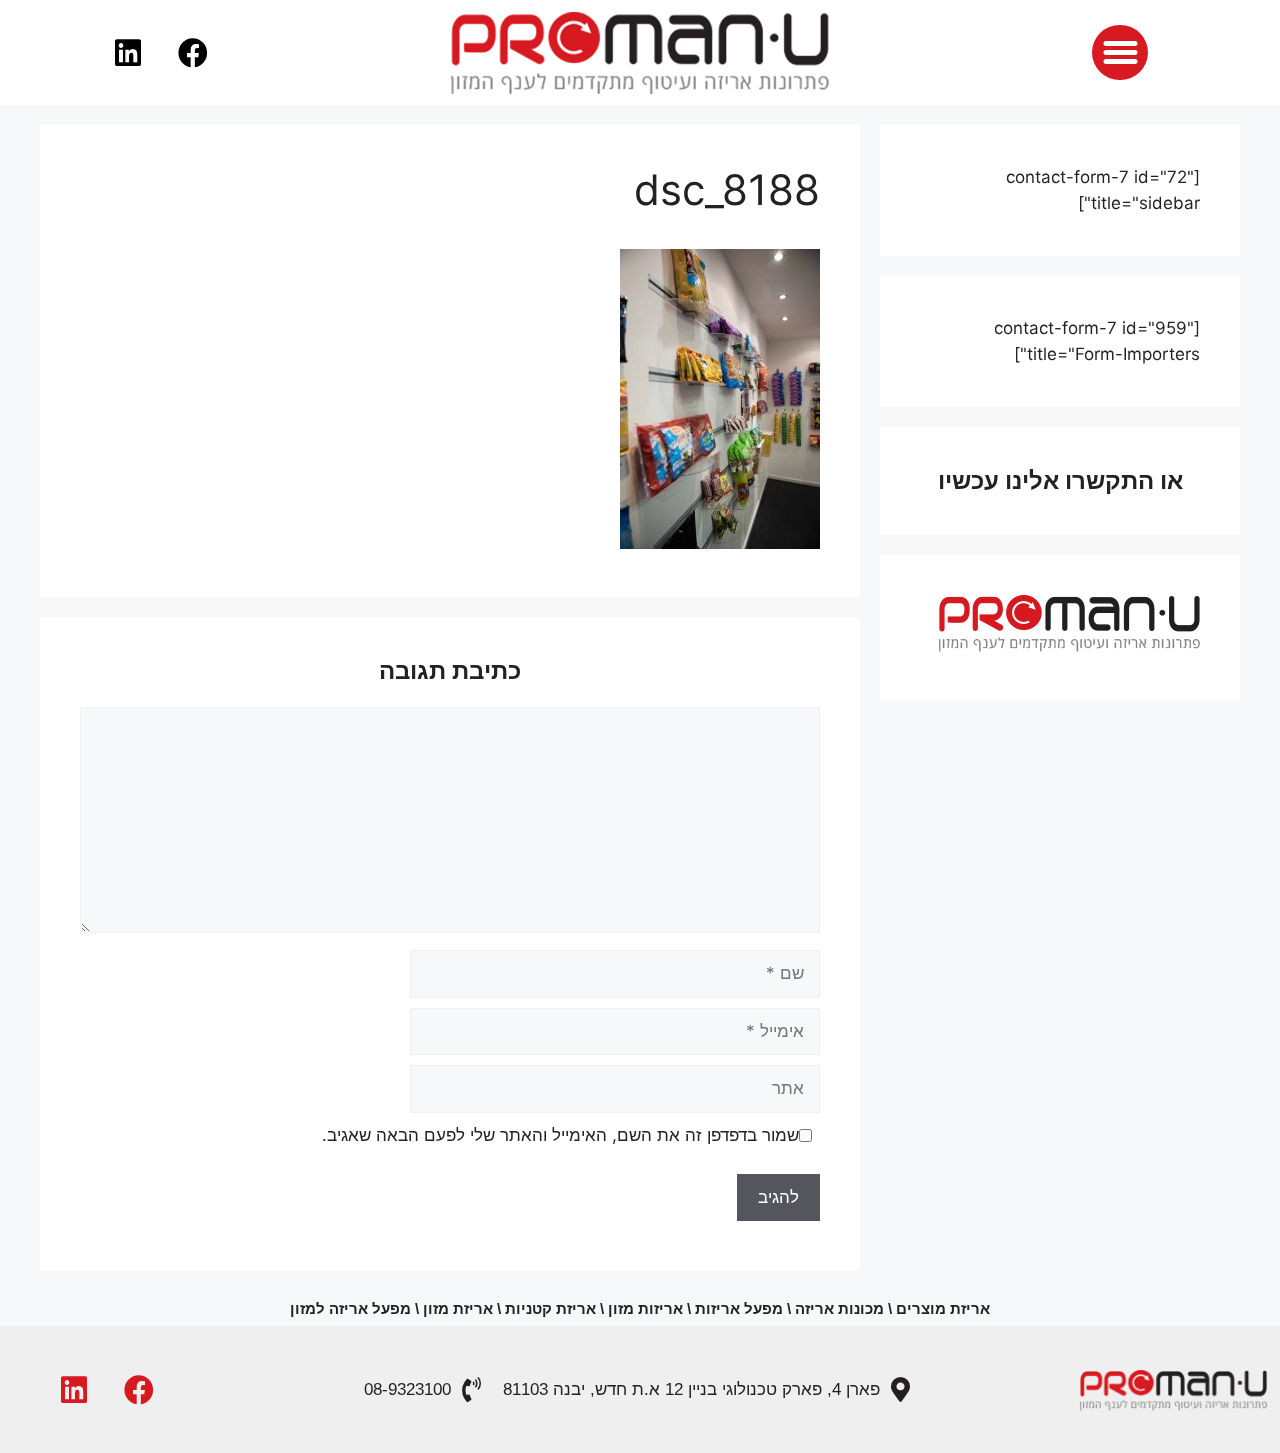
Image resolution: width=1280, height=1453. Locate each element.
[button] (1119, 52)
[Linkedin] (128, 53)
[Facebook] (193, 53)
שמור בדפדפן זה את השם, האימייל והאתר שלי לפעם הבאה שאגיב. (560, 1135)
